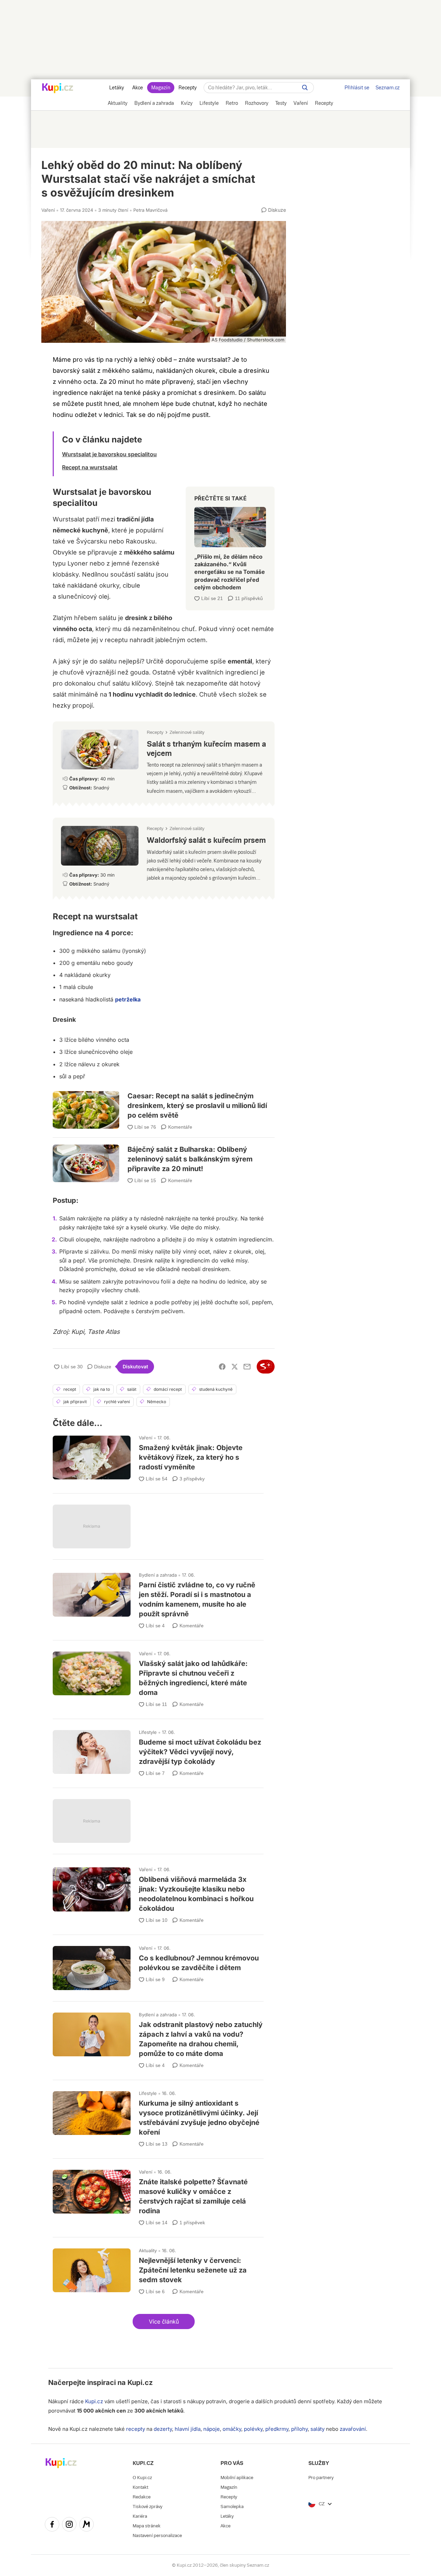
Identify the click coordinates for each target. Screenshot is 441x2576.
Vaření (48, 210)
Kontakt (140, 2487)
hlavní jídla (188, 2429)
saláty (317, 2429)
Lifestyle (148, 1732)
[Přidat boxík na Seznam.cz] (266, 1367)
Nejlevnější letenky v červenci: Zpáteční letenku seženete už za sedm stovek (158, 2269)
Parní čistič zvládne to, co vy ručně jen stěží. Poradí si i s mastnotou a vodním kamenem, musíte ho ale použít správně (158, 1598)
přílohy (299, 2429)
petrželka (128, 999)
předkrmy (277, 2429)
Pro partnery (321, 2478)
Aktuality (148, 2250)
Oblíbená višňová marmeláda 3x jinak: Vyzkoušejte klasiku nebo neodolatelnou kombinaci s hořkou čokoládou (158, 1892)
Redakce (142, 2497)
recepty (136, 2429)
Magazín (161, 88)
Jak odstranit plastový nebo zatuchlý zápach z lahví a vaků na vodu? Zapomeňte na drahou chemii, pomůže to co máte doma (158, 2038)
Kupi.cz (140, 2383)
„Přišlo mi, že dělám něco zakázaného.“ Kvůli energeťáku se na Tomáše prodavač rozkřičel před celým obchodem (230, 546)
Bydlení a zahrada (158, 1575)
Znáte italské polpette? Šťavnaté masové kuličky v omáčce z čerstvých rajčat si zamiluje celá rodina (158, 2195)
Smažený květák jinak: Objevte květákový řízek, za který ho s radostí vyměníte (158, 1456)
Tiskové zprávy (147, 2507)
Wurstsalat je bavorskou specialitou (109, 454)
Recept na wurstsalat (90, 467)
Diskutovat (135, 1366)
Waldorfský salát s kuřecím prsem (164, 856)
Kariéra (140, 2516)
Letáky (117, 88)
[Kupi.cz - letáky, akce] (58, 89)
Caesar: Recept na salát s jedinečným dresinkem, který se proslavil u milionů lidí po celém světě (164, 1106)
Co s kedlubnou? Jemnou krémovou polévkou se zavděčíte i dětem (158, 1965)
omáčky (232, 2429)
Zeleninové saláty (187, 732)
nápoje (212, 2429)
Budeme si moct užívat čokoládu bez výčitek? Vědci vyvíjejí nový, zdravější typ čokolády (158, 1750)
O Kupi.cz (142, 2478)
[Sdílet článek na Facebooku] (222, 1367)
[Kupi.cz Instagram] (69, 2525)
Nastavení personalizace (157, 2535)
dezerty (163, 2429)
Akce (138, 88)
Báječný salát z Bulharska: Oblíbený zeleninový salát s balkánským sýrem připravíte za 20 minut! (164, 1156)
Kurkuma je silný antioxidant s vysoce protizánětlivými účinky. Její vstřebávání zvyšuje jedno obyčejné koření (158, 2116)
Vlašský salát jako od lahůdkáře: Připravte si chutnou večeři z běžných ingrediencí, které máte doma (158, 1676)
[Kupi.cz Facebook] (52, 2525)
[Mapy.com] (86, 2525)
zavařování (353, 2429)
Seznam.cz (388, 88)
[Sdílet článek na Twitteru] (235, 1367)
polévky (253, 2429)
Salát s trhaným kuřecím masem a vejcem (164, 761)
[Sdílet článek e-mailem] (247, 1367)
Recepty (188, 88)
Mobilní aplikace (237, 2478)
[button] (164, 2322)
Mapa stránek (147, 2526)
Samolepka (232, 2507)
